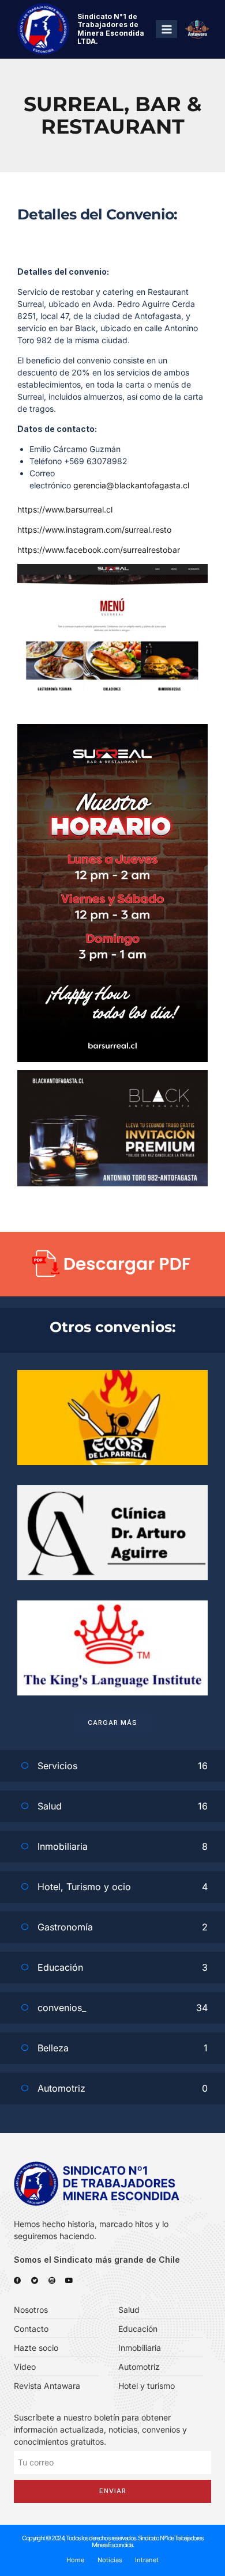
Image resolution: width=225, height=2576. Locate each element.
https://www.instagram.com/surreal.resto (94, 530)
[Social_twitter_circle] (35, 2281)
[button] (112, 1723)
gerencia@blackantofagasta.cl (131, 485)
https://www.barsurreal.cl (65, 509)
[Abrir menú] (166, 29)
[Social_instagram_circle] (52, 2281)
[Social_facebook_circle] (17, 2281)
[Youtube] (69, 2281)
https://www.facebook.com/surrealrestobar (99, 550)
